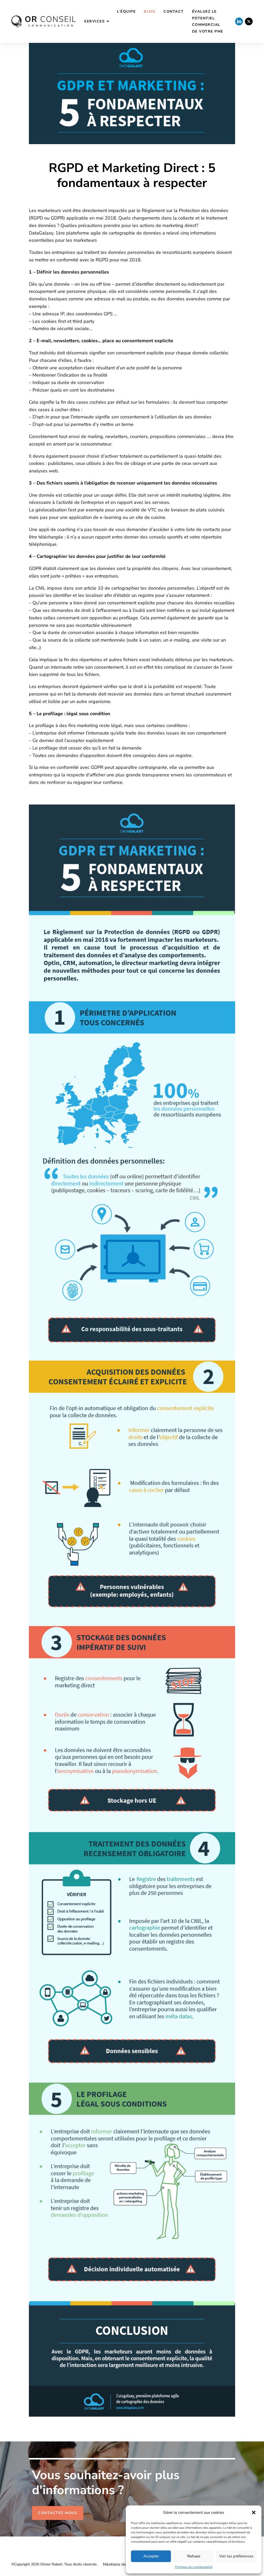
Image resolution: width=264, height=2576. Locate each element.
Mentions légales (119, 2564)
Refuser (194, 2556)
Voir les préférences (236, 2556)
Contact (174, 11)
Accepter (151, 2556)
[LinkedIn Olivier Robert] (239, 21)
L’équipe (126, 11)
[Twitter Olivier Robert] (249, 21)
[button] (254, 2512)
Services (94, 21)
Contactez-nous (58, 2513)
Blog (150, 11)
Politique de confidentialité (194, 2567)
